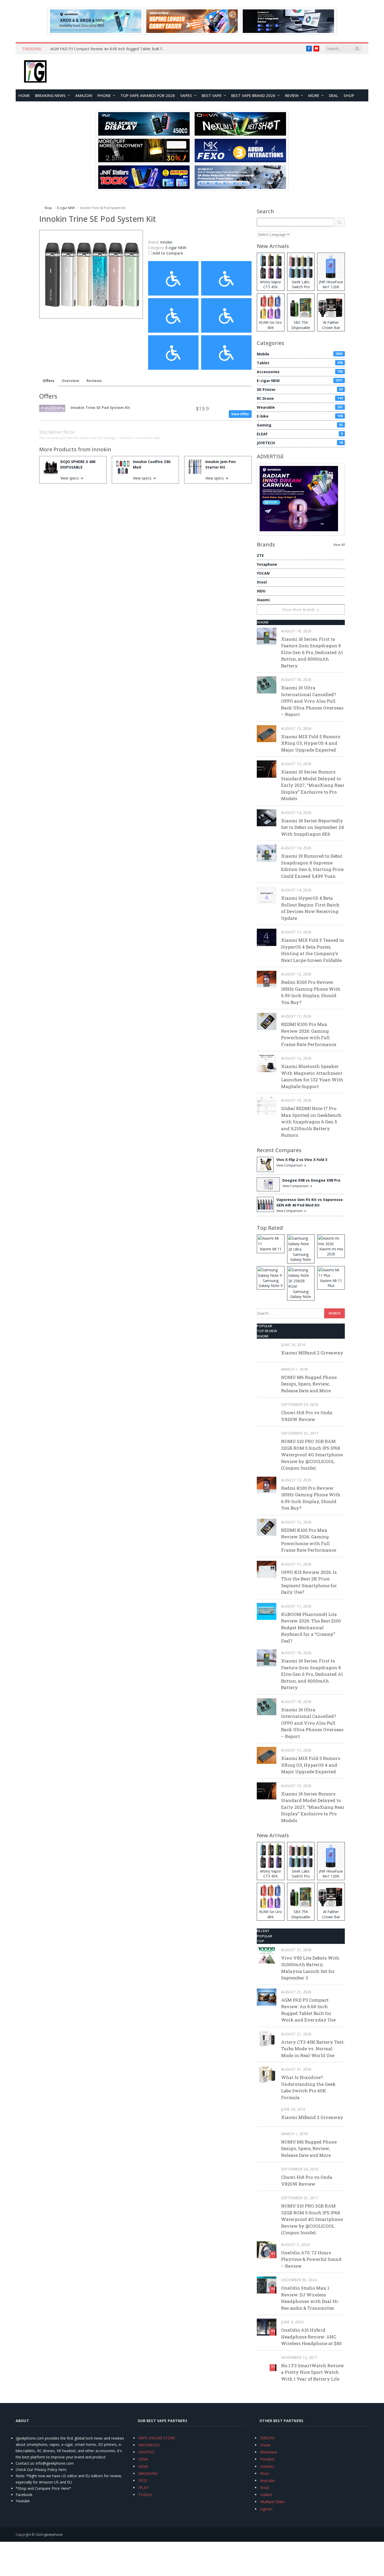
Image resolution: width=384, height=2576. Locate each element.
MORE (314, 95)
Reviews (94, 381)
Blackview (269, 2452)
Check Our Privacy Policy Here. (41, 2470)
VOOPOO (146, 2452)
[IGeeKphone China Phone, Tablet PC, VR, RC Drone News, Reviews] (35, 72)
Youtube (23, 2501)
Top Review (267, 1331)
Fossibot (267, 2459)
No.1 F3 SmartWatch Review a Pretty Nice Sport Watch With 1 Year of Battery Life (313, 2372)
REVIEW (292, 95)
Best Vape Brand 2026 (253, 95)
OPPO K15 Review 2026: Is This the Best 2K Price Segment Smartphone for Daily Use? (309, 1582)
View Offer (240, 414)
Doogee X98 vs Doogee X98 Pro (311, 1180)
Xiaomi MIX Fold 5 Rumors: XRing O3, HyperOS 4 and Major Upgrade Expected (311, 743)
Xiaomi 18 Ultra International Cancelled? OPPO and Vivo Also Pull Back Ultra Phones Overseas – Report (312, 701)
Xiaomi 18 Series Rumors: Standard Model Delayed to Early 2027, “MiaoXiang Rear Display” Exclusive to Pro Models (313, 785)
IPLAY (143, 2488)
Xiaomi (263, 600)
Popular (264, 1326)
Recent (263, 1931)
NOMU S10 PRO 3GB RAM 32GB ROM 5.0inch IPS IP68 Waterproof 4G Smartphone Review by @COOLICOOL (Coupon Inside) (312, 1455)
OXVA (143, 2459)
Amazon (84, 95)
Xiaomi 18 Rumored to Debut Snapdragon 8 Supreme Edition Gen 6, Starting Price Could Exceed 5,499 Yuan (312, 866)
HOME (24, 95)
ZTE (260, 555)
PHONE (104, 95)
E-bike (300, 416)
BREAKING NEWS (50, 95)
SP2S (143, 2480)
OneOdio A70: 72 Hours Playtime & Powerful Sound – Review (311, 2259)
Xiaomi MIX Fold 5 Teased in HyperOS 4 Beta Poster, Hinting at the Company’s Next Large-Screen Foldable (313, 950)
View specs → (72, 478)
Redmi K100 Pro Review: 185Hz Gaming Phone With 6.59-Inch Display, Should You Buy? (311, 992)
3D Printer (300, 389)
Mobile (300, 354)
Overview (70, 381)
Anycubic (268, 2480)
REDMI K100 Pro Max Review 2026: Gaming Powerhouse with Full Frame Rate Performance (309, 1034)
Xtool (262, 582)
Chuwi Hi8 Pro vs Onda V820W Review (307, 1416)
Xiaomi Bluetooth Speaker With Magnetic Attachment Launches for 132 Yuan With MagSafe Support (312, 1076)
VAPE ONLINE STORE (157, 2438)
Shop (349, 95)
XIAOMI (263, 622)
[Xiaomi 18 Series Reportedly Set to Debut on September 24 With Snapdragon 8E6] (267, 818)
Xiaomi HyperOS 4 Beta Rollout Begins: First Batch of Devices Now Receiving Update (310, 908)
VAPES (186, 95)
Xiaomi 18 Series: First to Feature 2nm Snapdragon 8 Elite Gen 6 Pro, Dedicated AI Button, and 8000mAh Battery (312, 652)
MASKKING (148, 2473)
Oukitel (266, 2495)
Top (260, 1941)
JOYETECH (300, 443)
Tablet (300, 363)
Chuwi (265, 2445)
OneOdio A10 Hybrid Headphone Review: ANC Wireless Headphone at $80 (311, 2337)
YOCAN (263, 573)
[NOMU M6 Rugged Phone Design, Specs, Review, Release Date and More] (267, 1374)
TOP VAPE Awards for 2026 (148, 95)
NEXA (143, 2466)
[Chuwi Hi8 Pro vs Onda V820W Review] (267, 1410)
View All (339, 545)
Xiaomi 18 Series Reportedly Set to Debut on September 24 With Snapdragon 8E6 (313, 827)
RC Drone (300, 398)
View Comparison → (291, 1165)
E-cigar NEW (176, 248)
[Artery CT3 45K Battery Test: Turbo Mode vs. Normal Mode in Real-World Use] (267, 2039)
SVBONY (267, 2438)
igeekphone (53, 2534)
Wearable (300, 407)
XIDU (261, 591)
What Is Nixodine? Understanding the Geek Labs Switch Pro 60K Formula (308, 2087)
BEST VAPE (212, 95)
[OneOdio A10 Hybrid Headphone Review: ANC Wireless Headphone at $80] (267, 2327)
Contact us (25, 2463)
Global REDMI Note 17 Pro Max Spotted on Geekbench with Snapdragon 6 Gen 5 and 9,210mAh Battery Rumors (311, 1122)
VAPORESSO (149, 2445)
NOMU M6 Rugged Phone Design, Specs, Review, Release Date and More (309, 1384)
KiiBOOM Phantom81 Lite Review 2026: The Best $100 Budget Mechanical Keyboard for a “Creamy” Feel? (311, 1628)
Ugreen (266, 2509)
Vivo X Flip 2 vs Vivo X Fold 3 (302, 1160)
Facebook (24, 2495)
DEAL (334, 95)
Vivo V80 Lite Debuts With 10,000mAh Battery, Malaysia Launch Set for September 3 (310, 1968)
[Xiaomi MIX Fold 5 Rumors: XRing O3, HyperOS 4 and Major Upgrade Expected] (267, 734)
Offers (48, 381)
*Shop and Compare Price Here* (43, 2488)
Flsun (265, 2473)
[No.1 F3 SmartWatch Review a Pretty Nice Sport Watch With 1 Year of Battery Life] (267, 2363)
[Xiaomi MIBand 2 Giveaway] (267, 1350)
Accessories (300, 372)
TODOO (145, 2495)
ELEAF (300, 434)
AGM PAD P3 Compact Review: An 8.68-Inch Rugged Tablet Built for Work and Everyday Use (109, 49)
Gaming (300, 425)
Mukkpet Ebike (272, 2502)
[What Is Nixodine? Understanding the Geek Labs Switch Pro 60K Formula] (267, 2074)
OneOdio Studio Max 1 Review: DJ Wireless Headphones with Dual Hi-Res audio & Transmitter (310, 2298)
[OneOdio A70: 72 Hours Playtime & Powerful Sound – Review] (267, 2250)
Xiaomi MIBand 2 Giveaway (312, 1353)
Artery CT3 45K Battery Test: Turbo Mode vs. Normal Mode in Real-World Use (313, 2049)
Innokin (102, 449)
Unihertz (267, 2466)
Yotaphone (267, 564)
